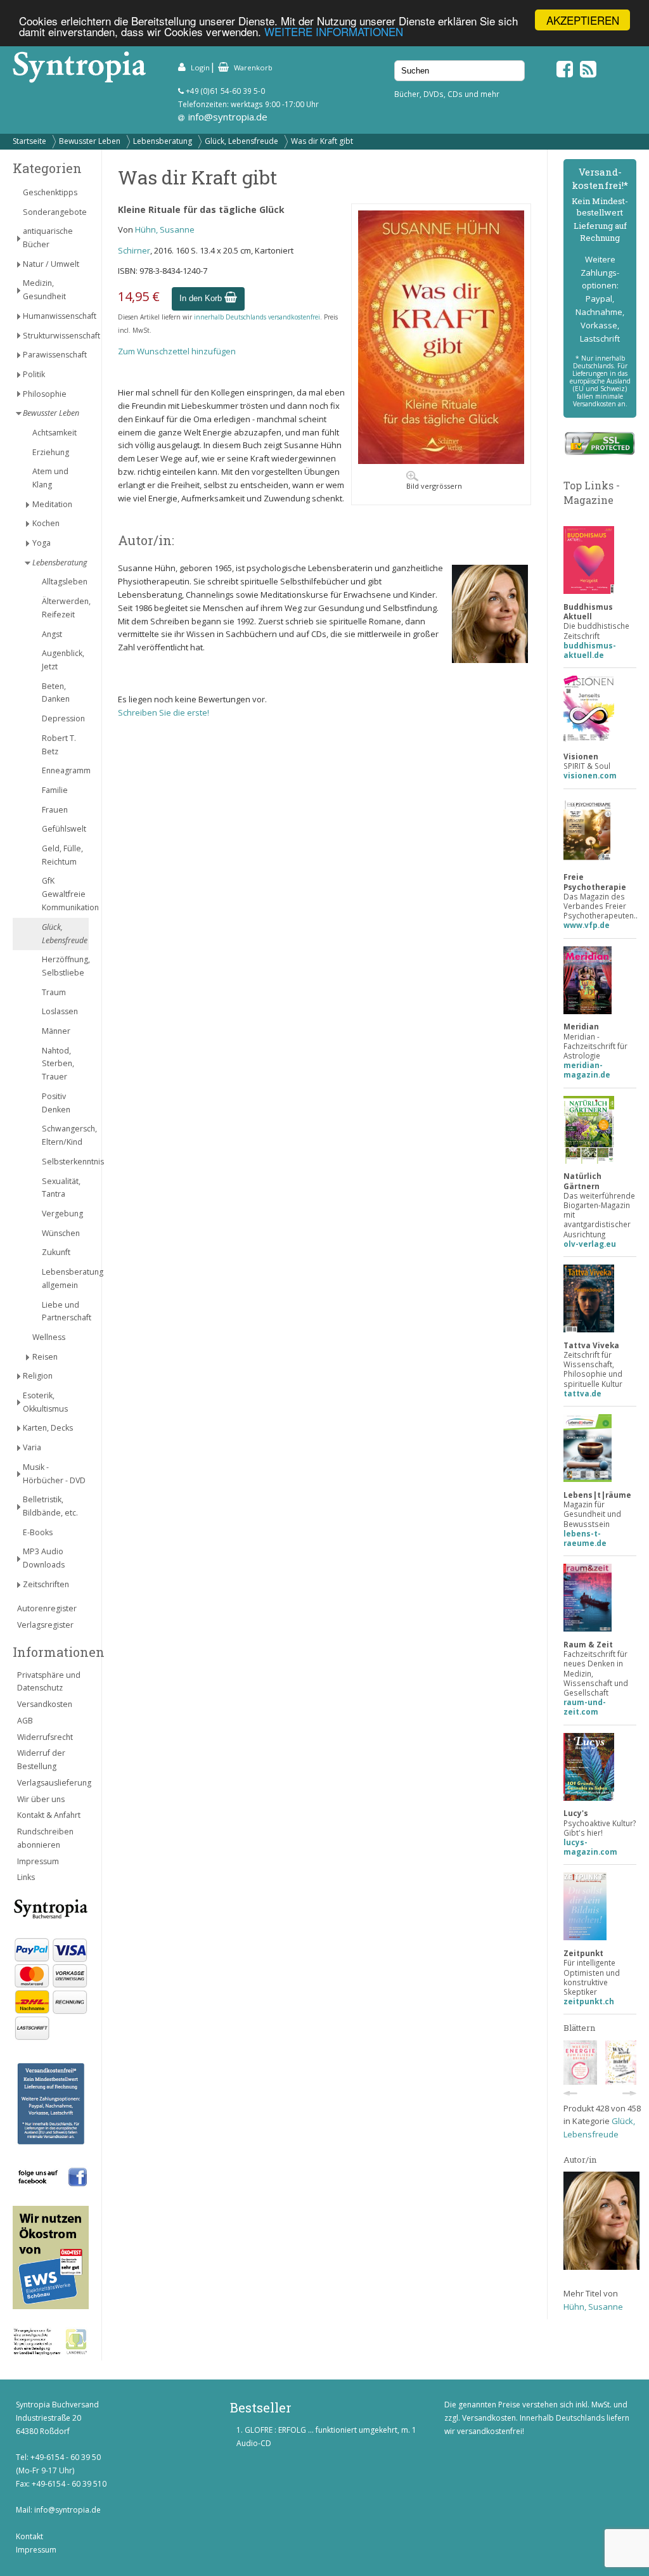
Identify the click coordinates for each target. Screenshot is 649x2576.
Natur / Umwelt (51, 264)
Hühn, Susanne (165, 229)
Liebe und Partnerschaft (65, 1311)
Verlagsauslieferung (53, 1783)
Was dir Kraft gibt (322, 141)
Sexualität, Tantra (61, 1188)
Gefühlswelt (64, 829)
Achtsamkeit (55, 433)
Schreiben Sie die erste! (164, 712)
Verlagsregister (45, 1625)
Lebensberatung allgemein (65, 1278)
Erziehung (51, 452)
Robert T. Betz (59, 745)
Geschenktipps (50, 192)
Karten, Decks (48, 1428)
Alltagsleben (65, 582)
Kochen (46, 523)
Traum (54, 992)
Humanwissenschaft (56, 316)
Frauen (55, 810)
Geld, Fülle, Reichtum (62, 855)
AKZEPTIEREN (583, 20)
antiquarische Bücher (48, 238)
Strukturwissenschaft (56, 336)
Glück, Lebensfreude (241, 141)
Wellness (49, 1337)
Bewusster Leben (90, 141)
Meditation (52, 504)
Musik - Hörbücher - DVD (54, 1474)
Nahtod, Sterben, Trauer (58, 1064)
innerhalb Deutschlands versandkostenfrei (257, 317)
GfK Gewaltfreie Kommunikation (65, 894)
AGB (25, 1721)
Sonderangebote (55, 212)
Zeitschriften (46, 1584)
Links (26, 1877)
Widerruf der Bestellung (41, 1760)
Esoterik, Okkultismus (45, 1402)
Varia (32, 1447)
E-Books (38, 1532)
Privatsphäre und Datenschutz (49, 1682)
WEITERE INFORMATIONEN (334, 31)
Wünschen (61, 1233)
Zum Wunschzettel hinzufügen (177, 351)
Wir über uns (41, 1799)
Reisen (45, 1357)
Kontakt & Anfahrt (49, 1815)
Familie (55, 790)
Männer (56, 1031)
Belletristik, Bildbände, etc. (50, 1506)
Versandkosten (45, 1704)
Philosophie (45, 394)
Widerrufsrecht (45, 1737)
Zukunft (56, 1252)
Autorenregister (47, 1608)
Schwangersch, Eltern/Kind (65, 1135)
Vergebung (62, 1214)
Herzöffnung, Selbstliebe (65, 966)
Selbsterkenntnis (65, 1162)
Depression (63, 718)
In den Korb (202, 298)
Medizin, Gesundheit (44, 290)
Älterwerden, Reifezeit (65, 608)
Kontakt (29, 2536)
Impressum (38, 1861)
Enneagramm (65, 770)
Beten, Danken (56, 693)
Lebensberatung (163, 141)
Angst (52, 634)
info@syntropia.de (228, 117)
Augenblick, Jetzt (63, 660)
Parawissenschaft (55, 355)
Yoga (42, 543)
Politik (34, 374)
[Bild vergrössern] (441, 461)
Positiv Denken (56, 1103)
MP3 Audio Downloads (44, 1558)
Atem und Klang (50, 478)
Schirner (134, 250)
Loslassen (60, 1011)
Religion (38, 1376)
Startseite (29, 141)
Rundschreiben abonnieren (45, 1838)
